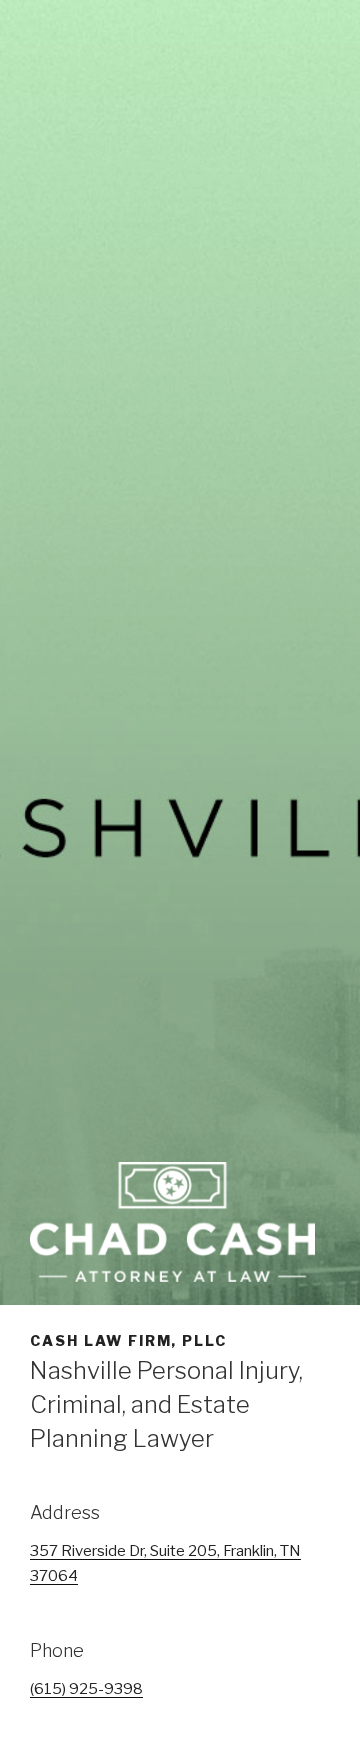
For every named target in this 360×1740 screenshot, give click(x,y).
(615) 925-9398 (86, 1689)
